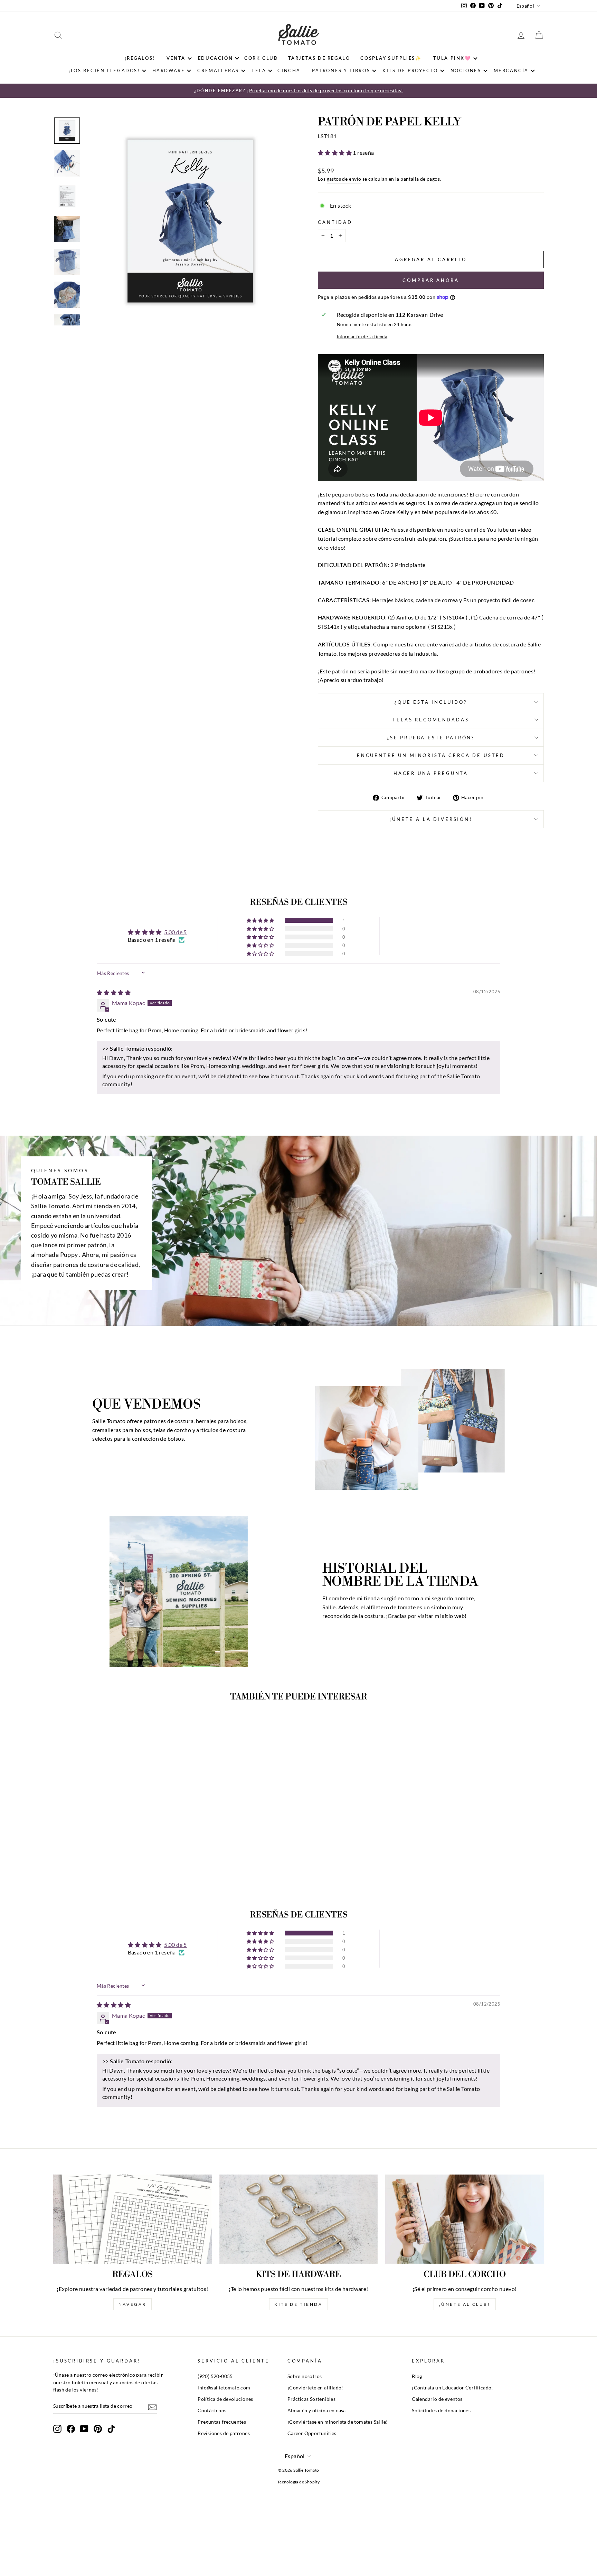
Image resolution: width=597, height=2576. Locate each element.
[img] (114, 992)
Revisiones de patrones (224, 2433)
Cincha (289, 70)
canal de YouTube (487, 529)
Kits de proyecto (410, 70)
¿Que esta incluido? (431, 702)
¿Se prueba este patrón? (431, 738)
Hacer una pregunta (431, 773)
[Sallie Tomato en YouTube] (84, 2429)
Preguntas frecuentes (222, 2422)
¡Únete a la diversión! (431, 819)
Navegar (132, 2304)
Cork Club (261, 58)
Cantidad (335, 222)
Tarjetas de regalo (319, 58)
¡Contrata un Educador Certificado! (453, 2388)
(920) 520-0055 (215, 2376)
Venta (176, 58)
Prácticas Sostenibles (311, 2399)
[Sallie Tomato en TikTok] (111, 2429)
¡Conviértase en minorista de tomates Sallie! (338, 2422)
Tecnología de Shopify (298, 2482)
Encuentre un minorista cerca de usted (431, 755)
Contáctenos (212, 2411)
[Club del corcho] (465, 2219)
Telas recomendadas (431, 720)
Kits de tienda (298, 2304)
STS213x (442, 627)
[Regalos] (132, 2219)
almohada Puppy (55, 1255)
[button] (335, 153)
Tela (259, 70)
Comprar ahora (431, 280)
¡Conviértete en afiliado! (315, 2388)
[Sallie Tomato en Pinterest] (98, 2429)
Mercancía (511, 70)
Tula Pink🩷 (452, 58)
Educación (215, 58)
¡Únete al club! (465, 2304)
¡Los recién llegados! (104, 70)
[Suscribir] (152, 2407)
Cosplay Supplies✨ (391, 58)
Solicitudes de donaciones (441, 2411)
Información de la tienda (362, 337)
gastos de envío (344, 179)
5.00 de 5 (176, 932)
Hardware (169, 70)
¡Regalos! (140, 58)
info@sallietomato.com (224, 2388)
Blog (417, 2376)
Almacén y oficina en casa (317, 2411)
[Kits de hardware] (299, 2219)
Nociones (466, 70)
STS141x (329, 627)
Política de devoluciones (225, 2399)
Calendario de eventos (437, 2399)
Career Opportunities (312, 2433)
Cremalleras (218, 70)
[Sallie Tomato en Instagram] (57, 2429)
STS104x (454, 617)
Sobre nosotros (305, 2376)
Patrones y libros (341, 70)
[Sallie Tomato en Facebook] (71, 2429)
